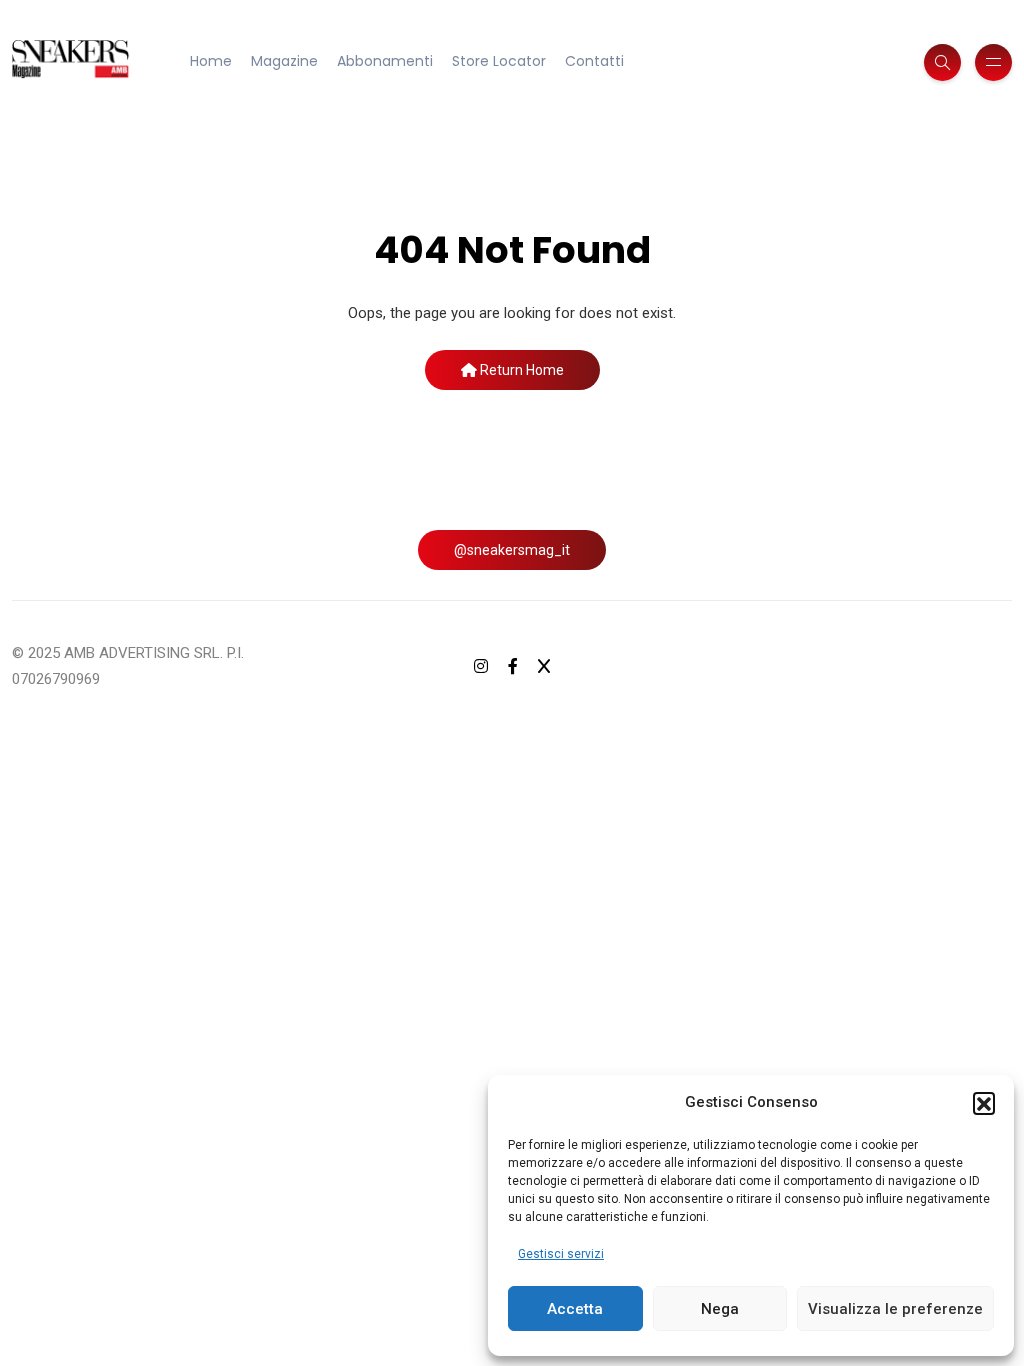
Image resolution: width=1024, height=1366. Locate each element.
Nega (720, 1309)
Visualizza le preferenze (895, 1309)
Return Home (520, 370)
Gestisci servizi (561, 1254)
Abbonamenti (385, 61)
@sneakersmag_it (512, 550)
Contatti (594, 61)
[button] (984, 1103)
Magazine (284, 61)
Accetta (575, 1309)
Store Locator (499, 61)
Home (211, 61)
